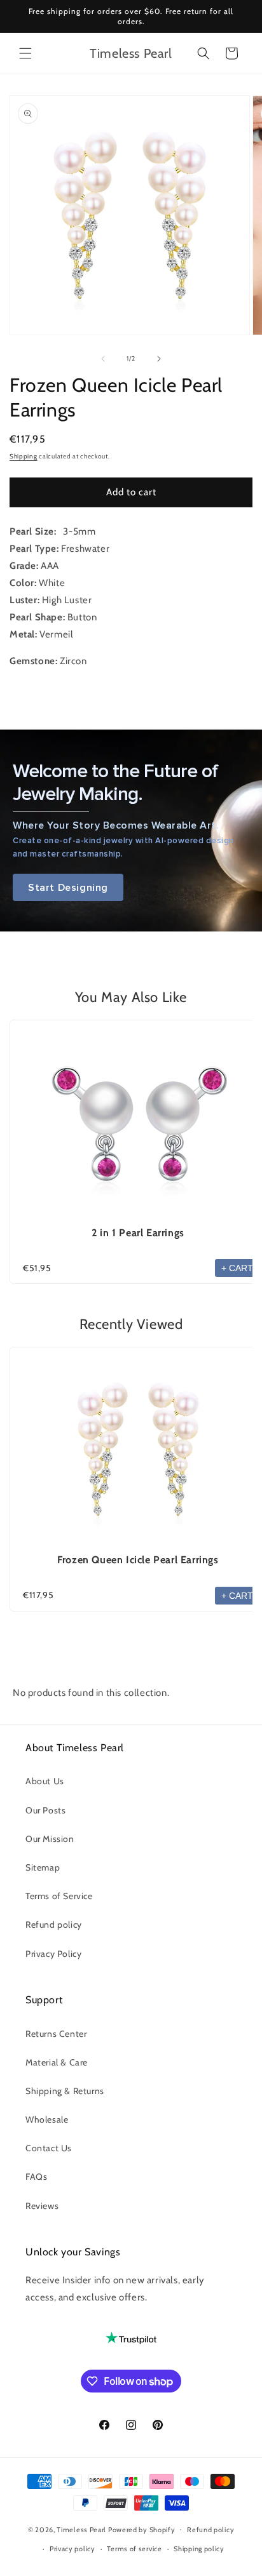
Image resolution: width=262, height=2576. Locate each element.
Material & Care (57, 2062)
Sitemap (43, 1867)
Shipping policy (199, 2549)
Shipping (24, 456)
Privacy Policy (53, 1954)
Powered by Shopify (142, 2529)
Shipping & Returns (65, 2091)
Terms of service (134, 2549)
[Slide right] (159, 359)
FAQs (36, 2177)
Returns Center (56, 2034)
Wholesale (47, 2119)
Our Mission (50, 1839)
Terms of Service (59, 1896)
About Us (45, 1781)
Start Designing (68, 887)
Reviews (42, 2206)
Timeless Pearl (81, 2529)
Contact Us (49, 2148)
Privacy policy (72, 2549)
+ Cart (237, 1268)
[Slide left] (103, 359)
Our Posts (45, 1810)
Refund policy (54, 1925)
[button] (25, 53)
